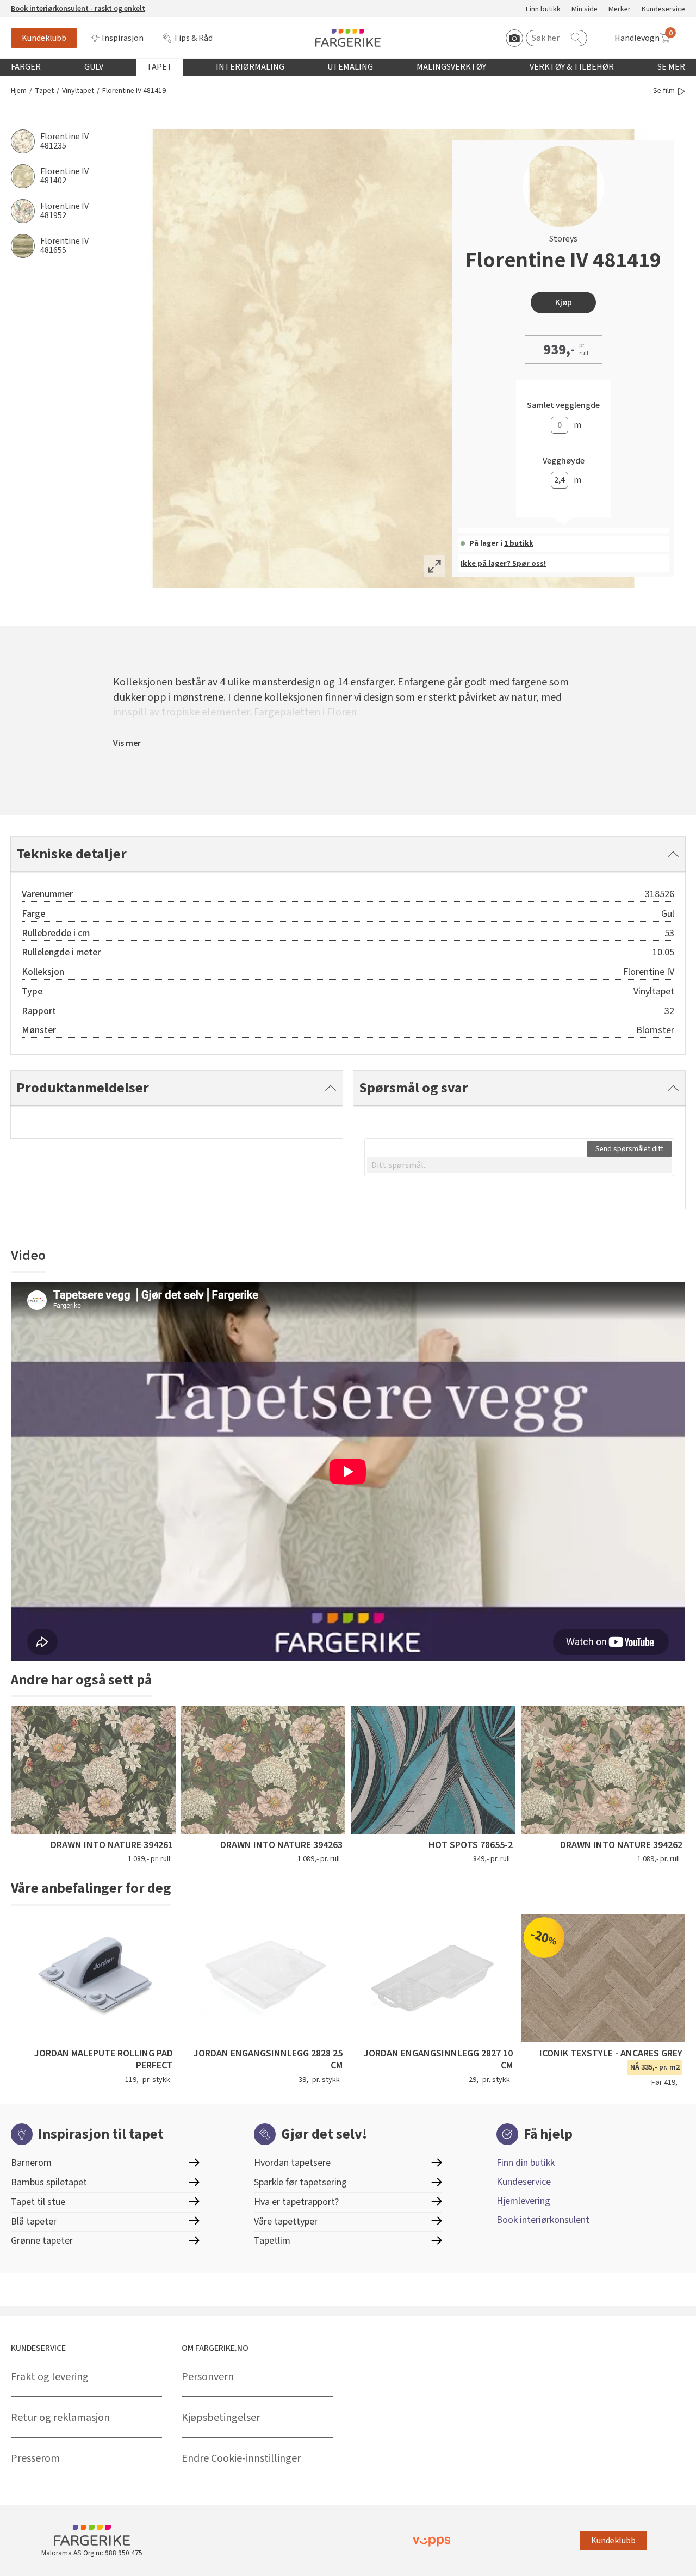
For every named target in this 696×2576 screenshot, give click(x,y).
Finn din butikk (526, 2163)
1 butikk (519, 543)
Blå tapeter (34, 2222)
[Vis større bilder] (434, 566)
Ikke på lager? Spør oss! (503, 564)
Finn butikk (543, 10)
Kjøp (564, 302)
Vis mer (127, 743)
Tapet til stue (38, 2202)
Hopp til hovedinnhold (42, 6)
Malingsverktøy (451, 67)
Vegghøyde (564, 461)
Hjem (19, 91)
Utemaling (350, 67)
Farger (26, 67)
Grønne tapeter (42, 2241)
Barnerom (31, 2163)
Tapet (160, 67)
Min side (585, 10)
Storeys (563, 239)
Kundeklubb (44, 38)
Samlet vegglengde (563, 406)
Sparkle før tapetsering (300, 2182)
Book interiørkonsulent (543, 2220)
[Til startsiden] (348, 38)
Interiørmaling (250, 67)
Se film (664, 91)
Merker (620, 10)
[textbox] (519, 1165)
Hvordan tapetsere (292, 2163)
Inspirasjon (123, 38)
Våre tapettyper (286, 2222)
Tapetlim (272, 2241)
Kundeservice (663, 10)
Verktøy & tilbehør (572, 67)
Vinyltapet (78, 91)
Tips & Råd (193, 38)
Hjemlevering (523, 2201)
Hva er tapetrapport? (296, 2202)
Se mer (671, 67)
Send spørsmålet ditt (629, 1149)
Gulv (94, 67)
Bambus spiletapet (49, 2182)
